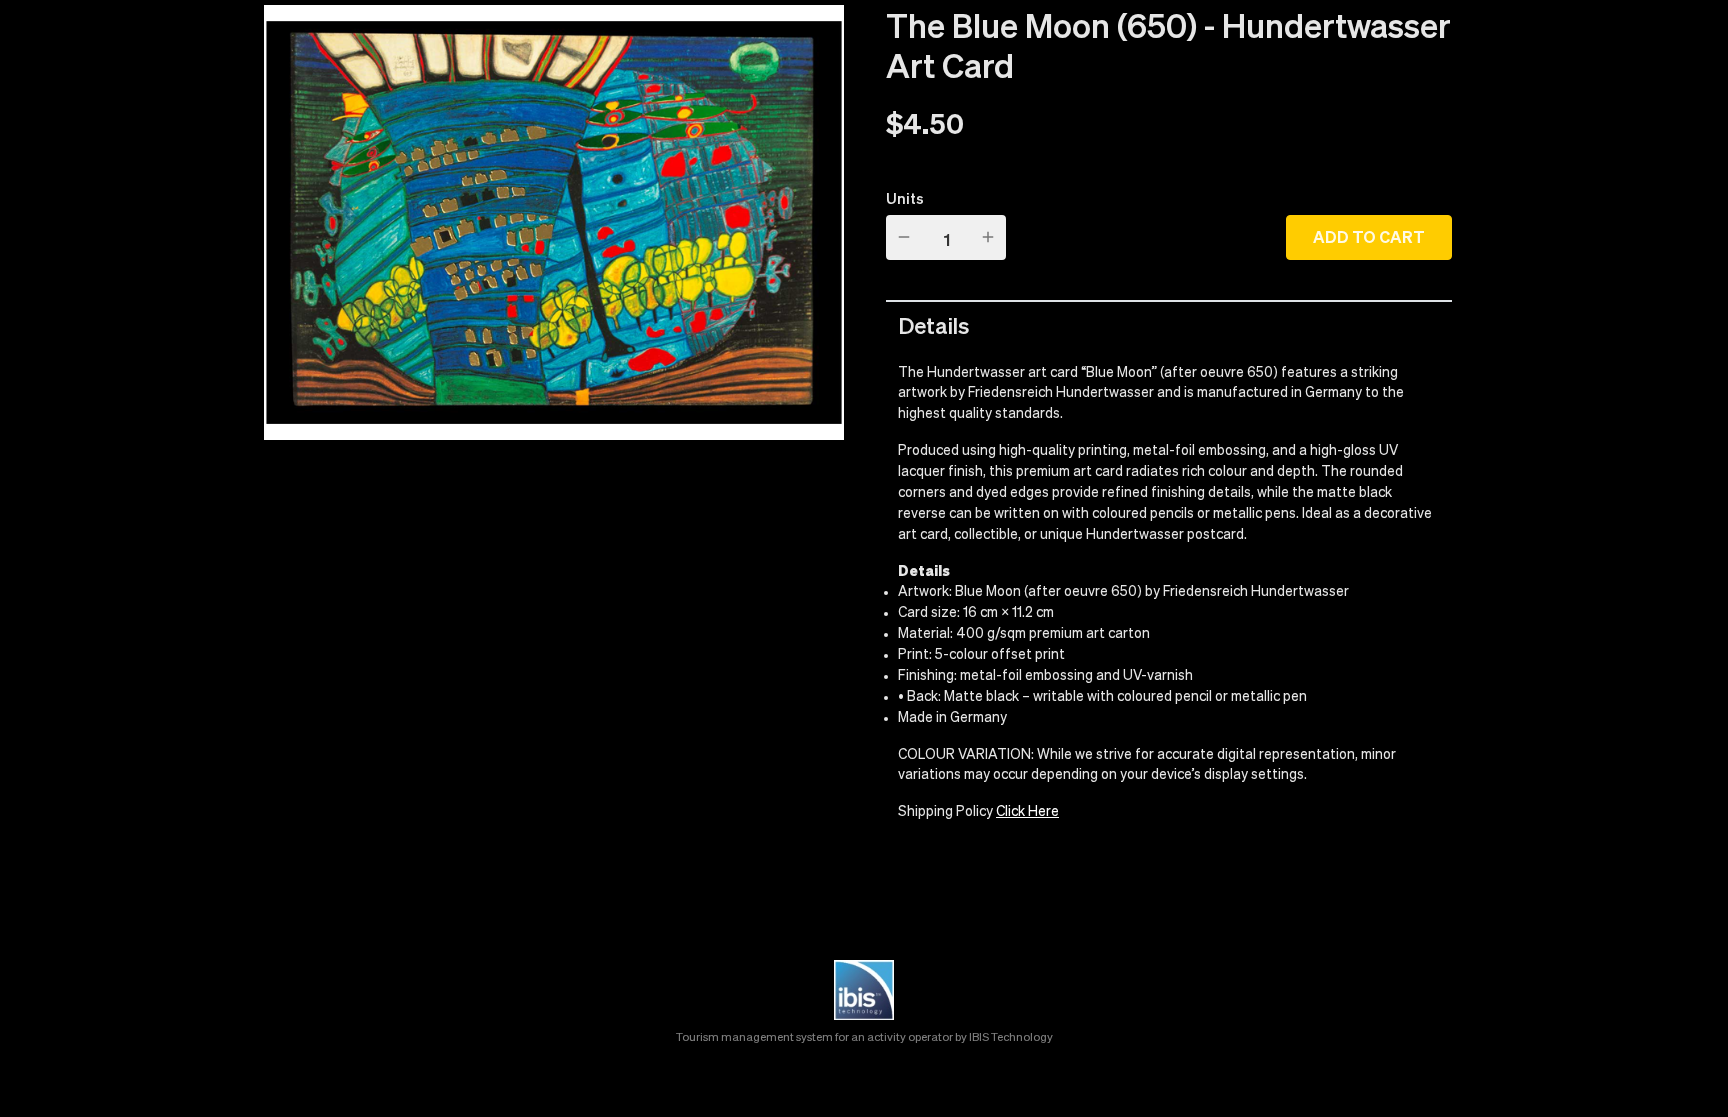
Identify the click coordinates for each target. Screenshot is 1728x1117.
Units (905, 198)
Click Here (1027, 812)
